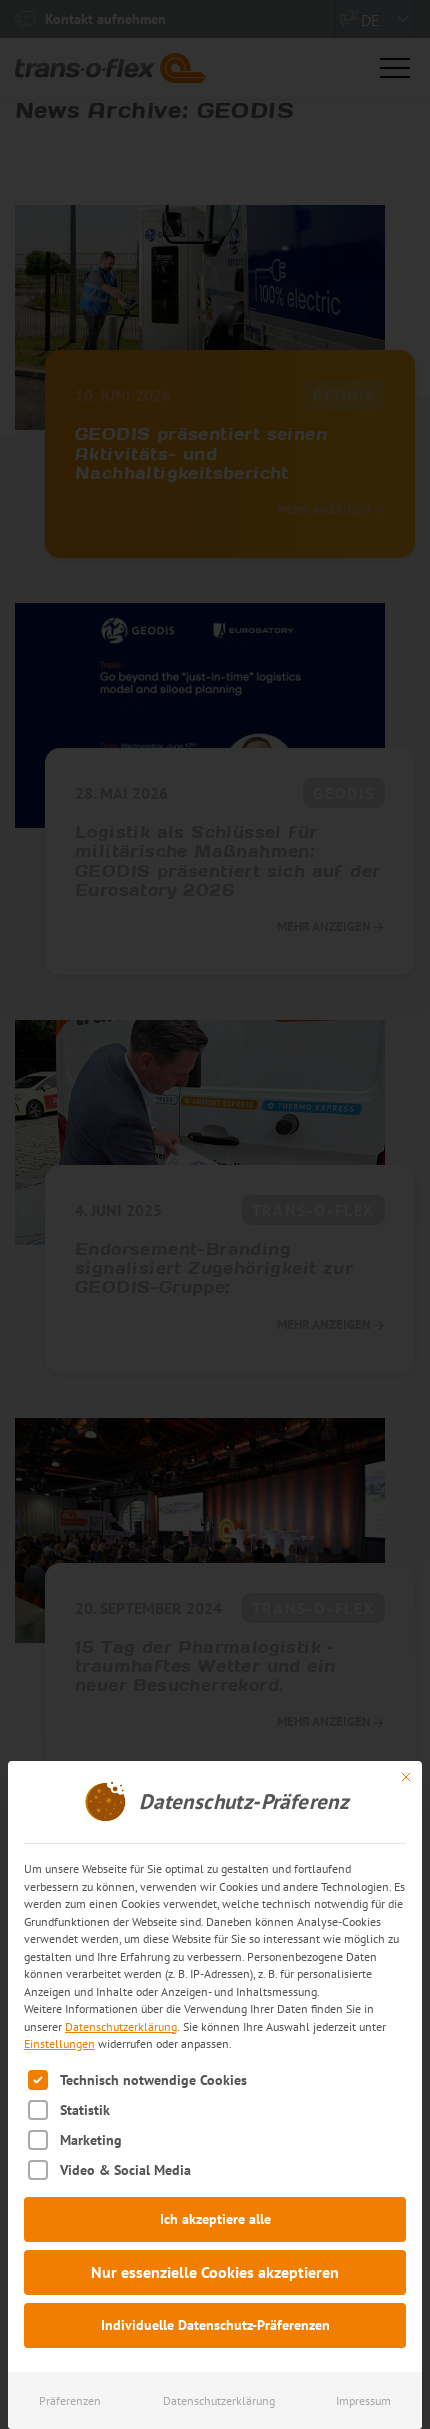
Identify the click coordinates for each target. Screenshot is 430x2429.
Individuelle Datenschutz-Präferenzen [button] (215, 2325)
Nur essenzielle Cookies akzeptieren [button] (215, 2272)
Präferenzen (70, 2400)
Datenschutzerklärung (121, 2026)
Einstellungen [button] (59, 2043)
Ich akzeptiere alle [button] (215, 2219)
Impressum (363, 2400)
